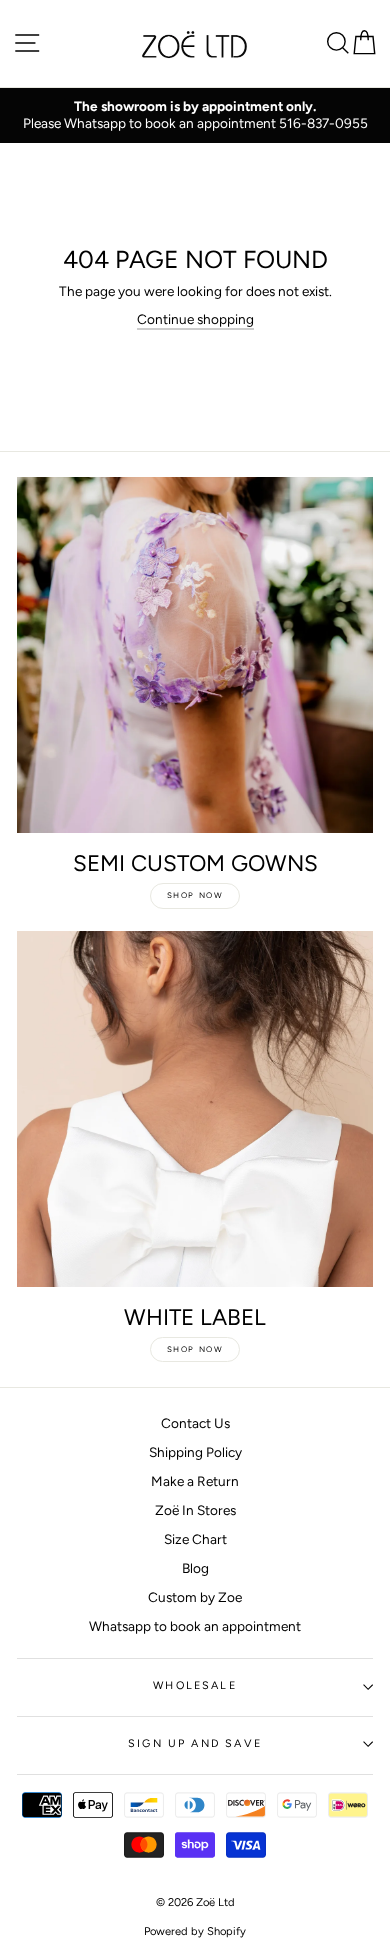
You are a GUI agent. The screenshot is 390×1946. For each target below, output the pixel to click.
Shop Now (195, 895)
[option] (195, 115)
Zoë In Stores (195, 1510)
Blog (195, 1568)
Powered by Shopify (195, 1931)
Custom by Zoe (195, 1597)
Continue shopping (195, 319)
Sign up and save (195, 1743)
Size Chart (195, 1539)
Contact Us (195, 1423)
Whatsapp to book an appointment (195, 1626)
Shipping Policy (195, 1452)
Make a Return (195, 1481)
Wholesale (195, 1685)
